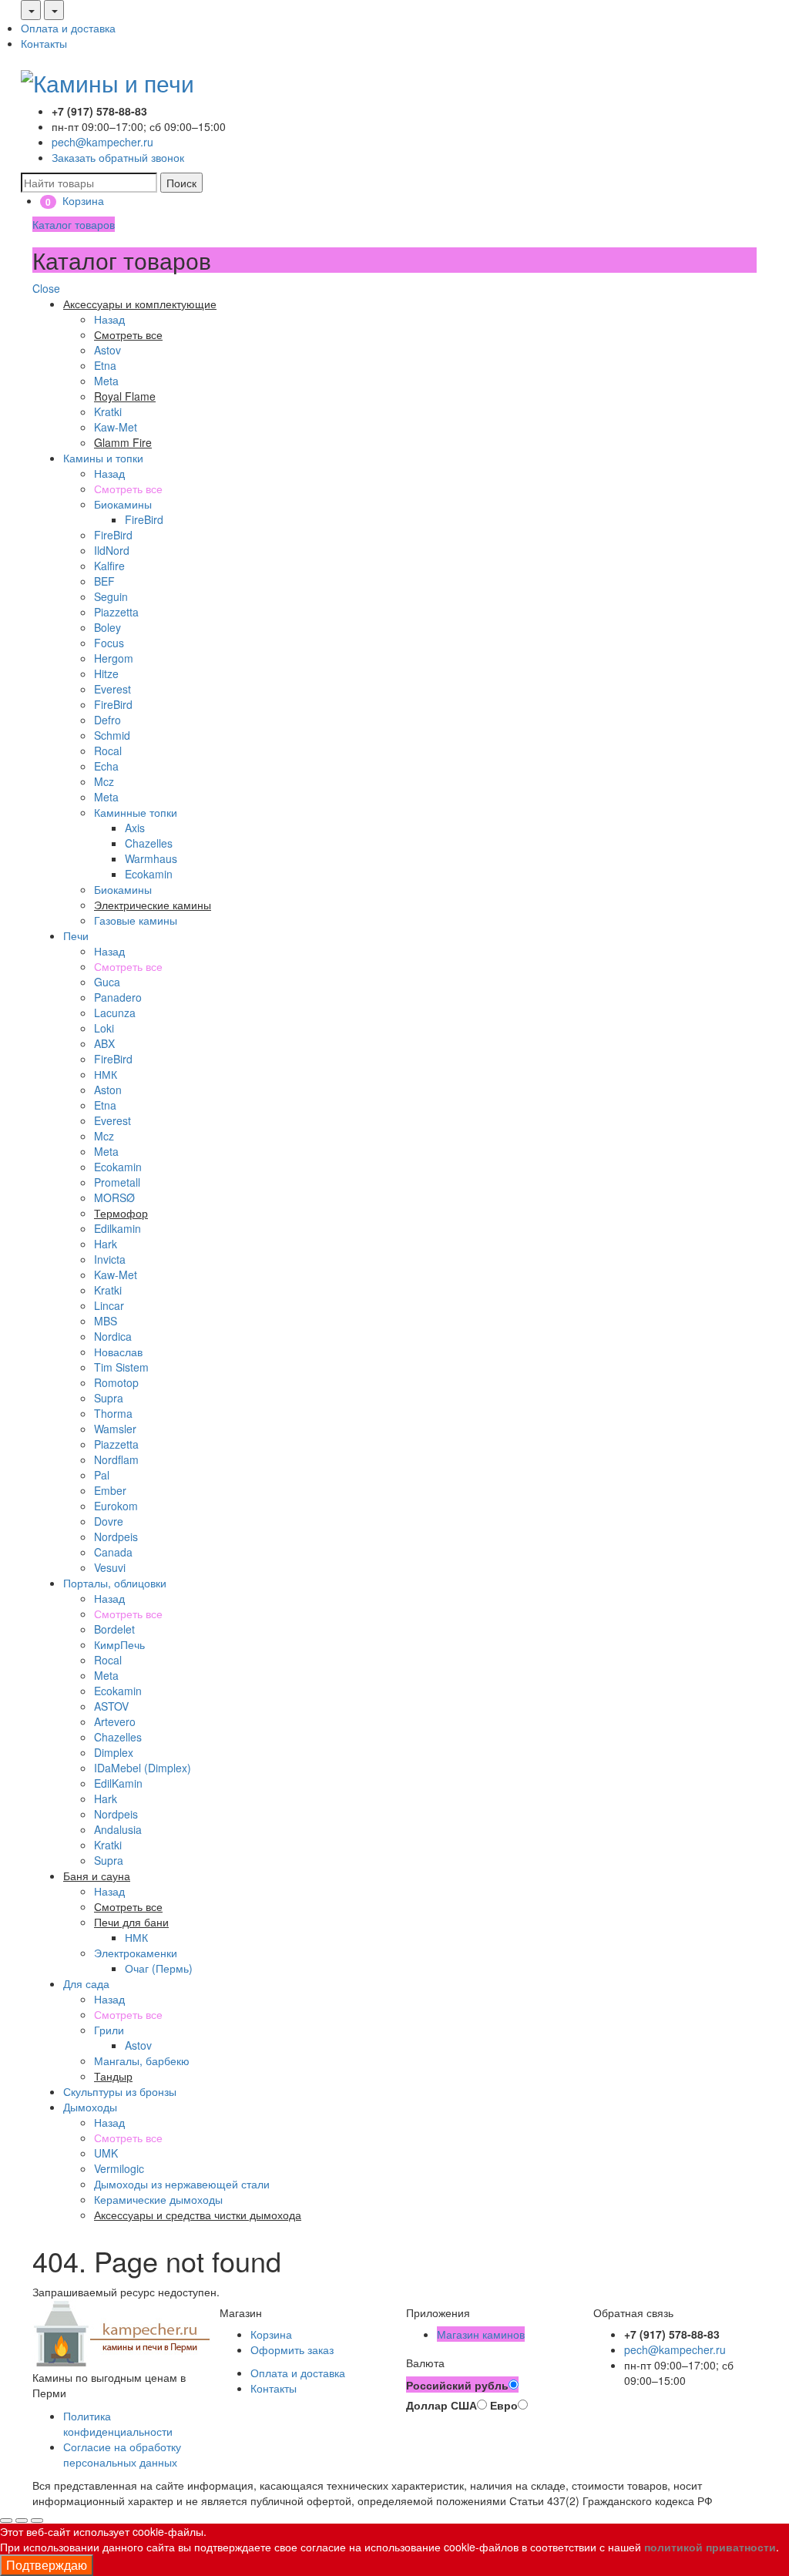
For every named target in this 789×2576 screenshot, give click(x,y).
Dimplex (114, 1752)
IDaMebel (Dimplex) (143, 1768)
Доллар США (442, 2405)
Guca (107, 982)
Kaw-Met (116, 427)
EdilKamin (118, 1783)
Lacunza (115, 1013)
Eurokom (116, 1506)
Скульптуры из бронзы (120, 2091)
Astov (107, 350)
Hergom (114, 658)
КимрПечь (119, 1644)
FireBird (144, 519)
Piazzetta (116, 612)
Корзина (271, 2334)
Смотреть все (128, 489)
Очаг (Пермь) (159, 1968)
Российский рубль (457, 2385)
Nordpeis (116, 1537)
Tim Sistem (121, 1367)
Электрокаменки (136, 1953)
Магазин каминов (481, 2334)
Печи (76, 935)
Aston (108, 1090)
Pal (102, 1475)
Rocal (108, 751)
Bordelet (114, 1629)
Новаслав (118, 1352)
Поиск (181, 183)
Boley (107, 627)
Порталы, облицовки (115, 1583)
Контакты (44, 43)
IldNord (112, 550)
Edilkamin (118, 1228)
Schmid (112, 735)
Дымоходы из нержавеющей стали (182, 2184)
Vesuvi (110, 1567)
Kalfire (109, 566)
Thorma (113, 1413)
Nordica (113, 1336)
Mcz (104, 781)
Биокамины (123, 504)
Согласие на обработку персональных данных (122, 2454)
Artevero (115, 1721)
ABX (104, 1043)
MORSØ (114, 1197)
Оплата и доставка (68, 28)
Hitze (106, 673)
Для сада (86, 1983)
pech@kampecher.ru (102, 142)
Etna (105, 365)
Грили (109, 2030)
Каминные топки (136, 812)
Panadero (118, 997)
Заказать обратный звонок (118, 157)
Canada (113, 1552)
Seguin (111, 596)
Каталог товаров (74, 224)
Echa (106, 766)
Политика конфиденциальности (118, 2423)
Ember (110, 1490)
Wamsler (115, 1429)
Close (46, 288)
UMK (106, 2153)
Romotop (116, 1382)
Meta (106, 381)
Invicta (110, 1259)
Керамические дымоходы (158, 2199)
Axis (135, 828)
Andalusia (118, 1829)
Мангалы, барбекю (142, 2060)
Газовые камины (136, 920)
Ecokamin (149, 874)
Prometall (117, 1182)
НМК (106, 1074)
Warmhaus (151, 858)
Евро (504, 2405)
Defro (107, 720)
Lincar (109, 1305)
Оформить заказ (292, 2349)
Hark (106, 1244)
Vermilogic (119, 2168)
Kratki (108, 411)
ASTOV (111, 1706)
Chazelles (149, 843)
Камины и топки (103, 458)
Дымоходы (90, 2107)
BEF (104, 581)
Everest (112, 689)
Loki (104, 1028)
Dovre (109, 1521)
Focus (109, 643)
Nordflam (116, 1459)
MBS (106, 1321)
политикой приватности (710, 2547)
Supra (109, 1398)
